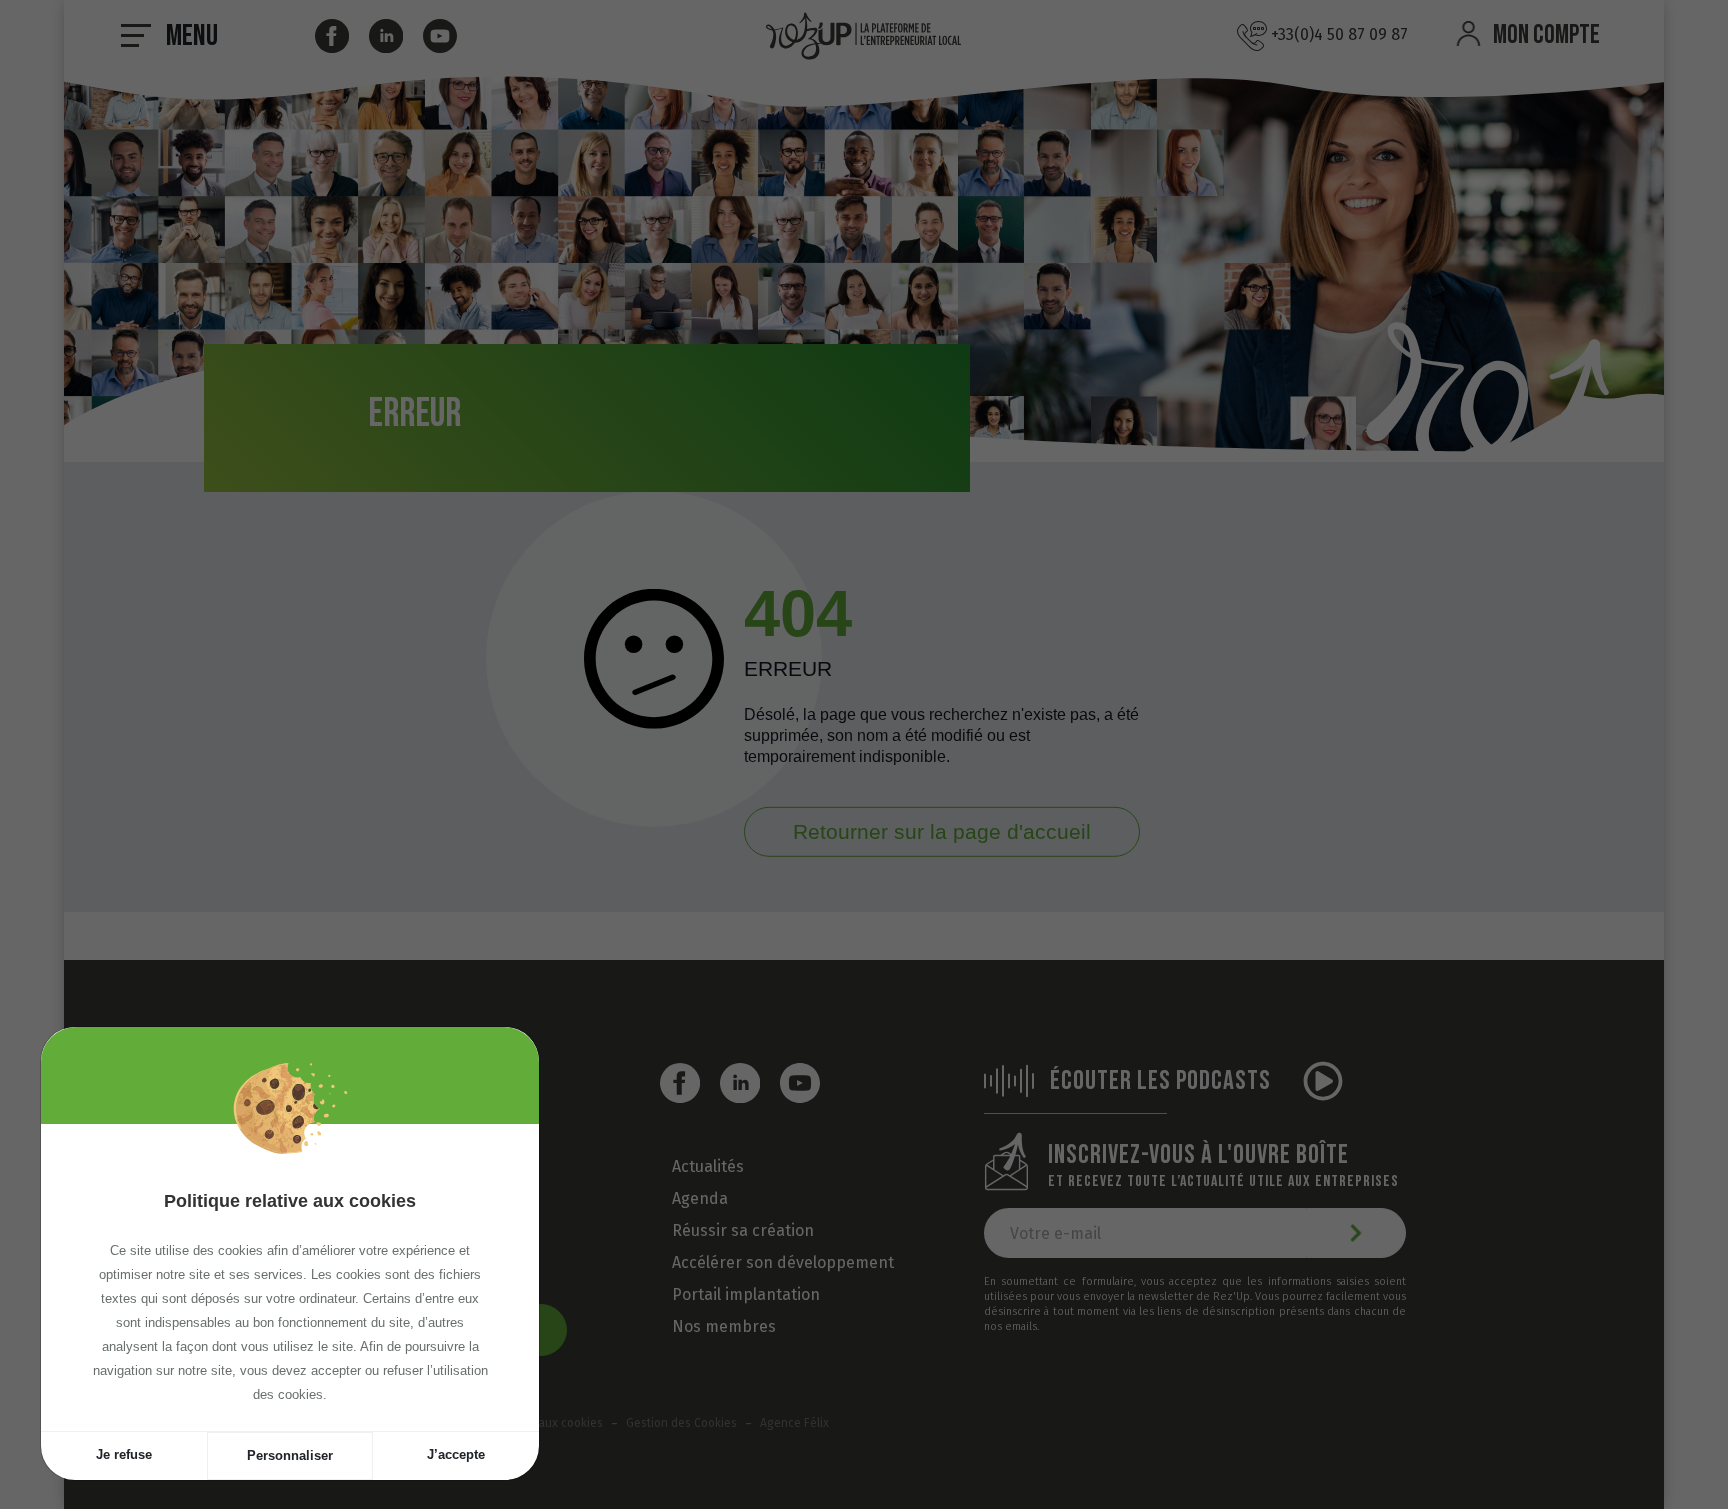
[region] (290, 1277)
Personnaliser (290, 1455)
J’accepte (456, 1454)
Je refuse (124, 1454)
